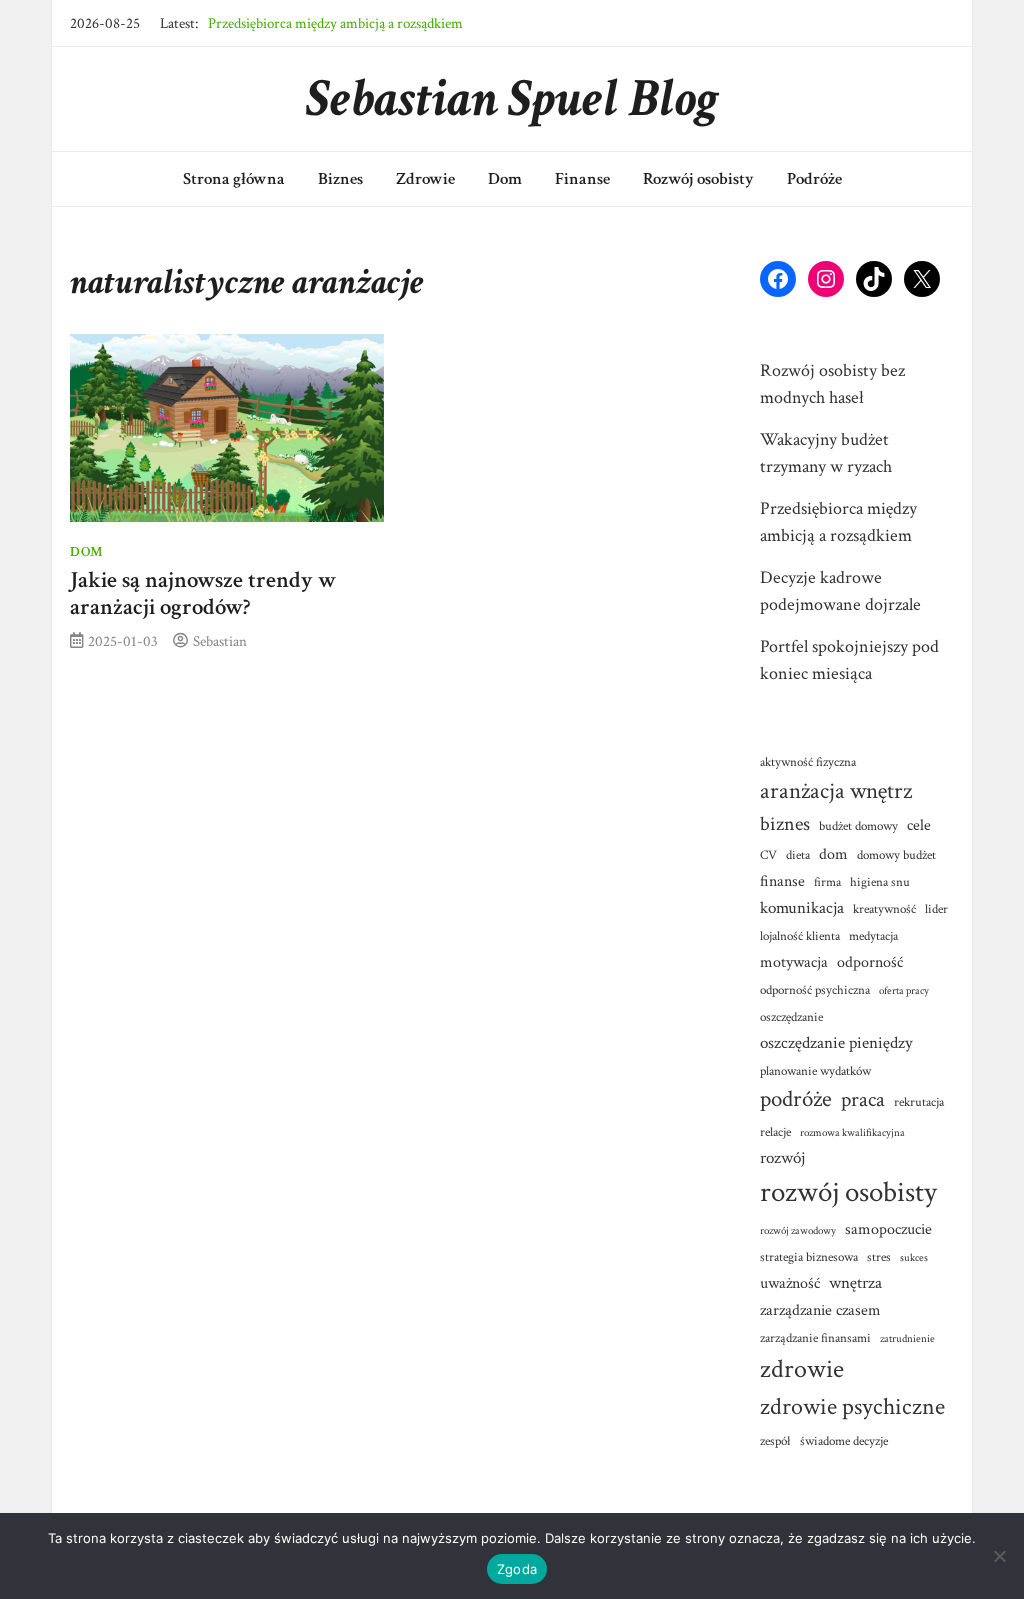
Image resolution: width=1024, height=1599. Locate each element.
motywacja (794, 962)
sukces (914, 1258)
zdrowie (802, 1369)
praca (863, 1099)
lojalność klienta (800, 936)
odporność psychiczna (815, 990)
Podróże (814, 179)
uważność (790, 1283)
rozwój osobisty (848, 1192)
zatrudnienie (907, 1339)
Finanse (582, 179)
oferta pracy (904, 991)
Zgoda (517, 1569)
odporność (870, 962)
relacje (775, 1132)
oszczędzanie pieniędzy (836, 1042)
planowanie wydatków (815, 1071)
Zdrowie (425, 179)
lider (936, 909)
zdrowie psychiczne (852, 1407)
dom (833, 854)
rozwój (782, 1157)
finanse (782, 881)
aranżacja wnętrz (836, 791)
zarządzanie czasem (820, 1310)
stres (879, 1257)
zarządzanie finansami (815, 1338)
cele (919, 825)
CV (768, 855)
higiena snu (880, 882)
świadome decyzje (844, 1441)
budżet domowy (858, 826)
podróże (796, 1099)
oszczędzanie (791, 1017)
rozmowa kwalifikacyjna (852, 1133)
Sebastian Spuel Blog (512, 99)
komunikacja (802, 907)
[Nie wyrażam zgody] (999, 1556)
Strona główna (234, 179)
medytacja (873, 936)
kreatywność (884, 909)
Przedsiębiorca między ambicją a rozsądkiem (335, 23)
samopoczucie (888, 1229)
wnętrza (855, 1282)
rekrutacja (919, 1102)
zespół (775, 1441)
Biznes (340, 179)
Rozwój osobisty (698, 179)
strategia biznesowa (809, 1257)
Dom (505, 179)
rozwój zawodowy (798, 1231)
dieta (798, 855)
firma (827, 882)
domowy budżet (896, 855)
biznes (785, 824)
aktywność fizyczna (808, 762)
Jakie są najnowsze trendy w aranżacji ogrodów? (203, 594)
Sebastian (220, 641)
